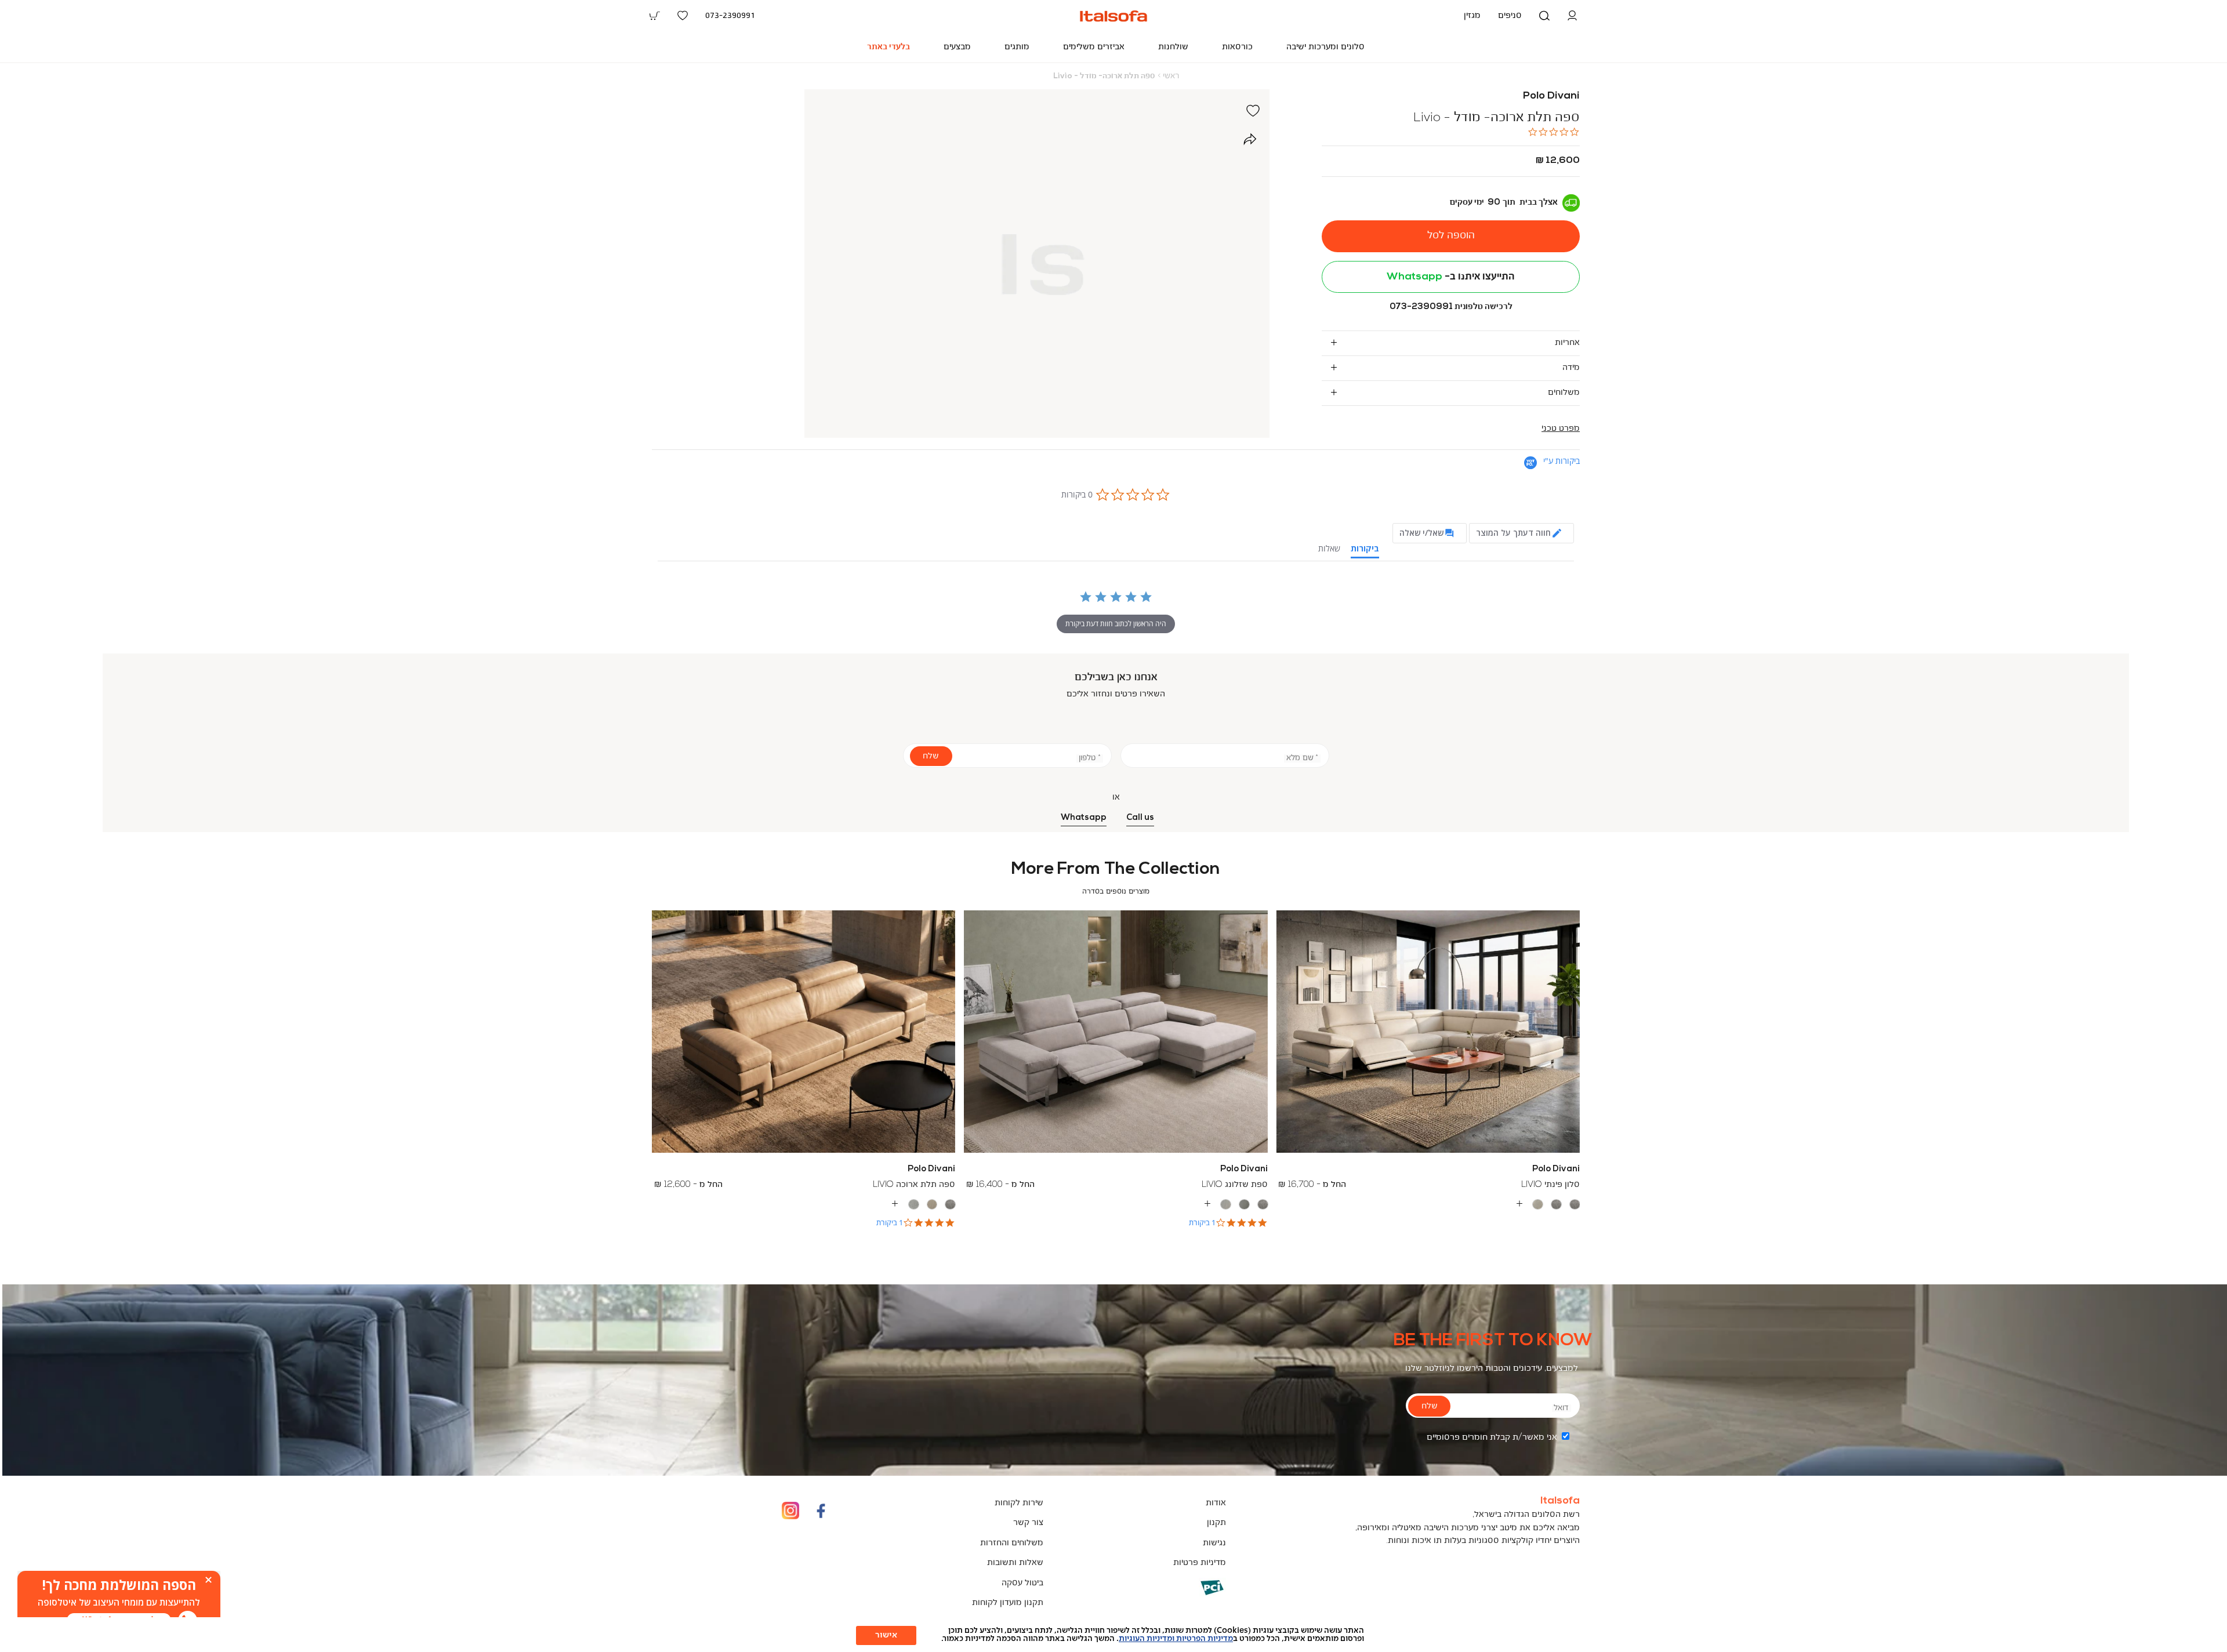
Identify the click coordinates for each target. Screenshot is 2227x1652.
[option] (1575, 1205)
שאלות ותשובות (1015, 1563)
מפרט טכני (1561, 429)
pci (1193, 1596)
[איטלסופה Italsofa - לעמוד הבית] (1113, 16)
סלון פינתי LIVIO (1550, 1185)
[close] (208, 1580)
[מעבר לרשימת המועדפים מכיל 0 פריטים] (683, 16)
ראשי (1171, 76)
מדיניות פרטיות (1200, 1563)
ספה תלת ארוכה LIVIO (914, 1185)
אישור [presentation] (886, 1635)
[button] (1572, 16)
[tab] (1451, 343)
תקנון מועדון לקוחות (1008, 1603)
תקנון (1216, 1523)
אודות (1216, 1503)
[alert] (119, 1603)
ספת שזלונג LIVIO (1235, 1185)
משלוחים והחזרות (1012, 1543)
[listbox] (1428, 1204)
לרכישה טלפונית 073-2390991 (1451, 307)
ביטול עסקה (1022, 1583)
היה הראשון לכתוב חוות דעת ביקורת (1116, 624)
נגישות (1214, 1543)
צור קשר (1028, 1523)
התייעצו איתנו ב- (1451, 277)
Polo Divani (1551, 96)
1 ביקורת (1202, 1223)
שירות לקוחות (1019, 1503)
